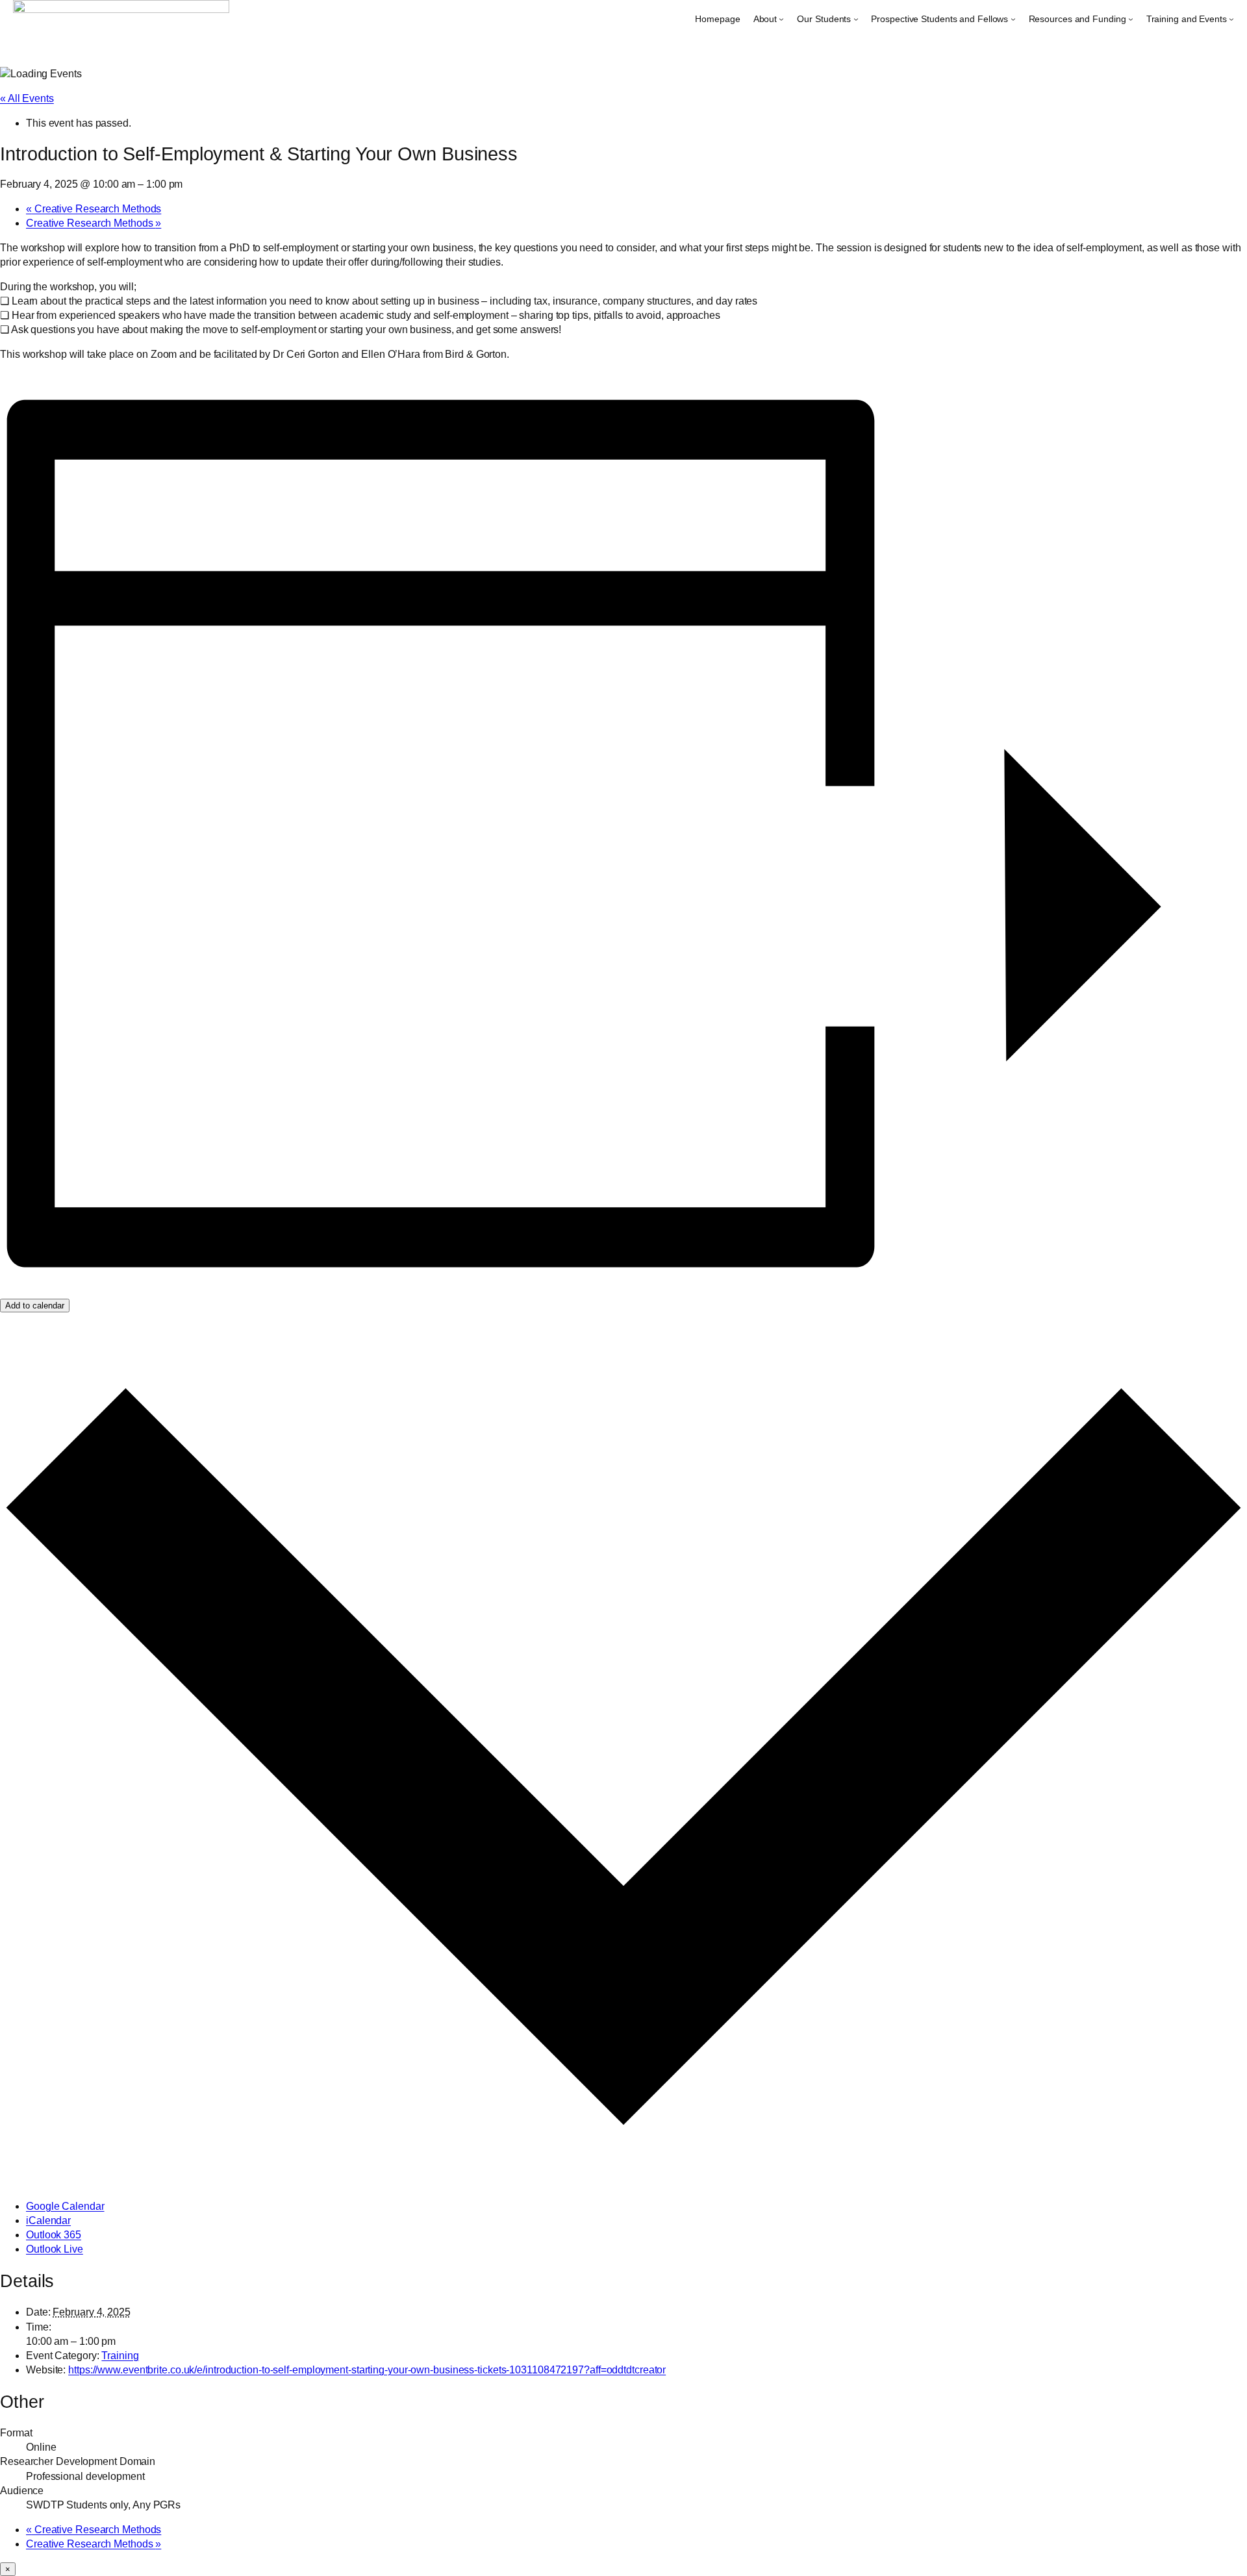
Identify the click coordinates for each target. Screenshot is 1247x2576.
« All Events (27, 98)
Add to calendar (35, 1306)
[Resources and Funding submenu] (1131, 19)
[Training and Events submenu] (1231, 19)
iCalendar (48, 2220)
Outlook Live (55, 2249)
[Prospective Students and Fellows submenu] (1013, 19)
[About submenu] (781, 19)
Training (120, 2356)
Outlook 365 (54, 2235)
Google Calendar (65, 2206)
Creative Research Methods (94, 209)
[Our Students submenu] (856, 19)
